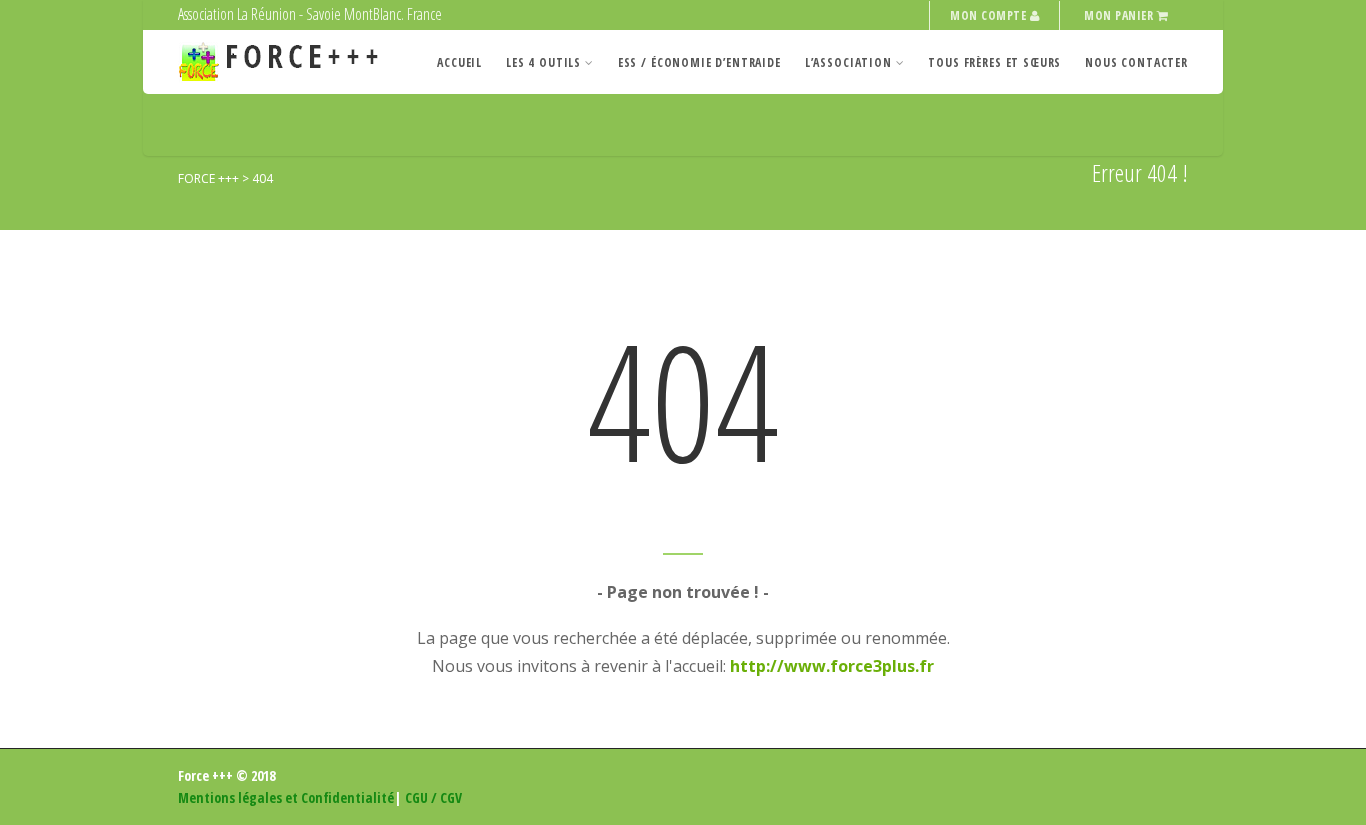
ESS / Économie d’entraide (699, 62)
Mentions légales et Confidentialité (286, 797)
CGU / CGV (433, 797)
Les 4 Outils (543, 62)
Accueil (459, 62)
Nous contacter (1136, 62)
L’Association (848, 62)
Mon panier (1120, 15)
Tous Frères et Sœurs (994, 62)
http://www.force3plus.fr (832, 666)
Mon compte (989, 15)
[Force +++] (283, 62)
